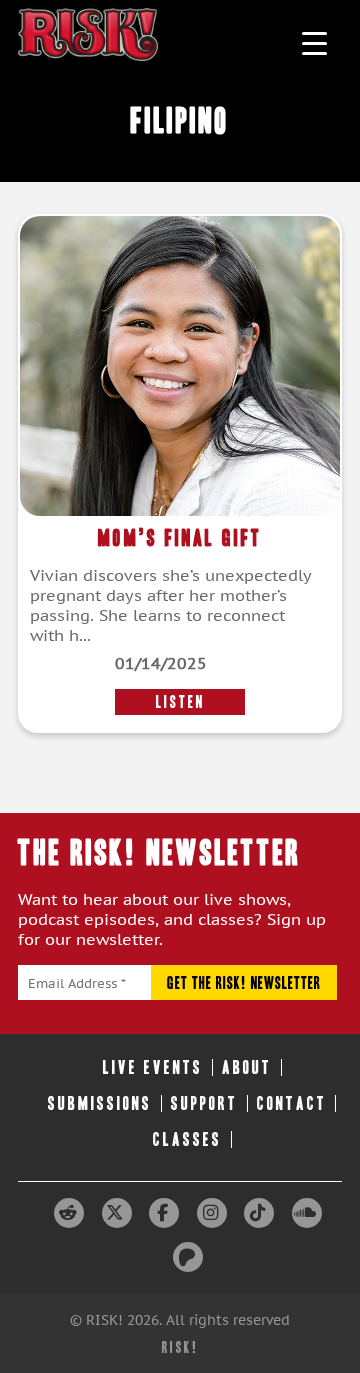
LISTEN (180, 702)
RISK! (180, 1347)
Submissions (100, 1103)
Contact (292, 1103)
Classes (187, 1139)
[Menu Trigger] (314, 42)
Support (204, 1103)
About (247, 1067)
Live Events (153, 1067)
